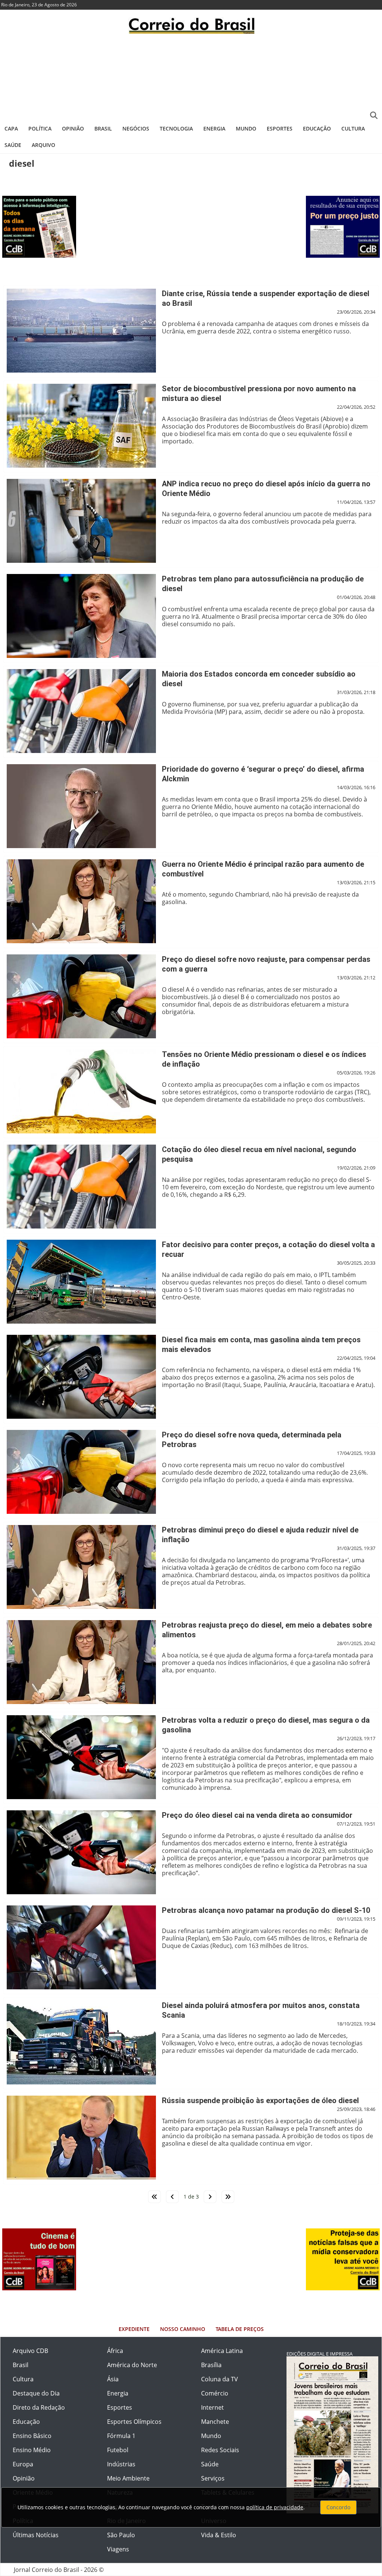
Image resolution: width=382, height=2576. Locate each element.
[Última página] (228, 2197)
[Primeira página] (154, 2197)
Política (40, 128)
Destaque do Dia (36, 2393)
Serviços (213, 2478)
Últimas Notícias (36, 2535)
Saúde (13, 145)
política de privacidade (275, 2507)
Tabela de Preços (240, 2329)
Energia (214, 128)
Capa (11, 128)
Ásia (113, 2379)
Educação (317, 128)
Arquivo (43, 145)
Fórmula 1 (121, 2436)
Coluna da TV (220, 2379)
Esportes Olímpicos (134, 2422)
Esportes (280, 128)
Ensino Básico (32, 2436)
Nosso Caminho (183, 2329)
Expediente (134, 2329)
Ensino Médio (32, 2450)
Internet (212, 2407)
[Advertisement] (191, 76)
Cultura (353, 128)
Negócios (136, 128)
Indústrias (121, 2464)
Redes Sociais (220, 2450)
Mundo (246, 128)
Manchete (215, 2422)
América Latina (222, 2351)
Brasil (103, 128)
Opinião (73, 128)
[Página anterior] (172, 2197)
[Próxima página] (210, 2197)
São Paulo (121, 2535)
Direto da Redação (39, 2407)
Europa (23, 2464)
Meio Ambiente (128, 2478)
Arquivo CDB (30, 2351)
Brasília (211, 2365)
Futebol (118, 2450)
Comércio (215, 2393)
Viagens (118, 2549)
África (115, 2351)
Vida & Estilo (219, 2535)
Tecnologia (176, 128)
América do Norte (132, 2365)
